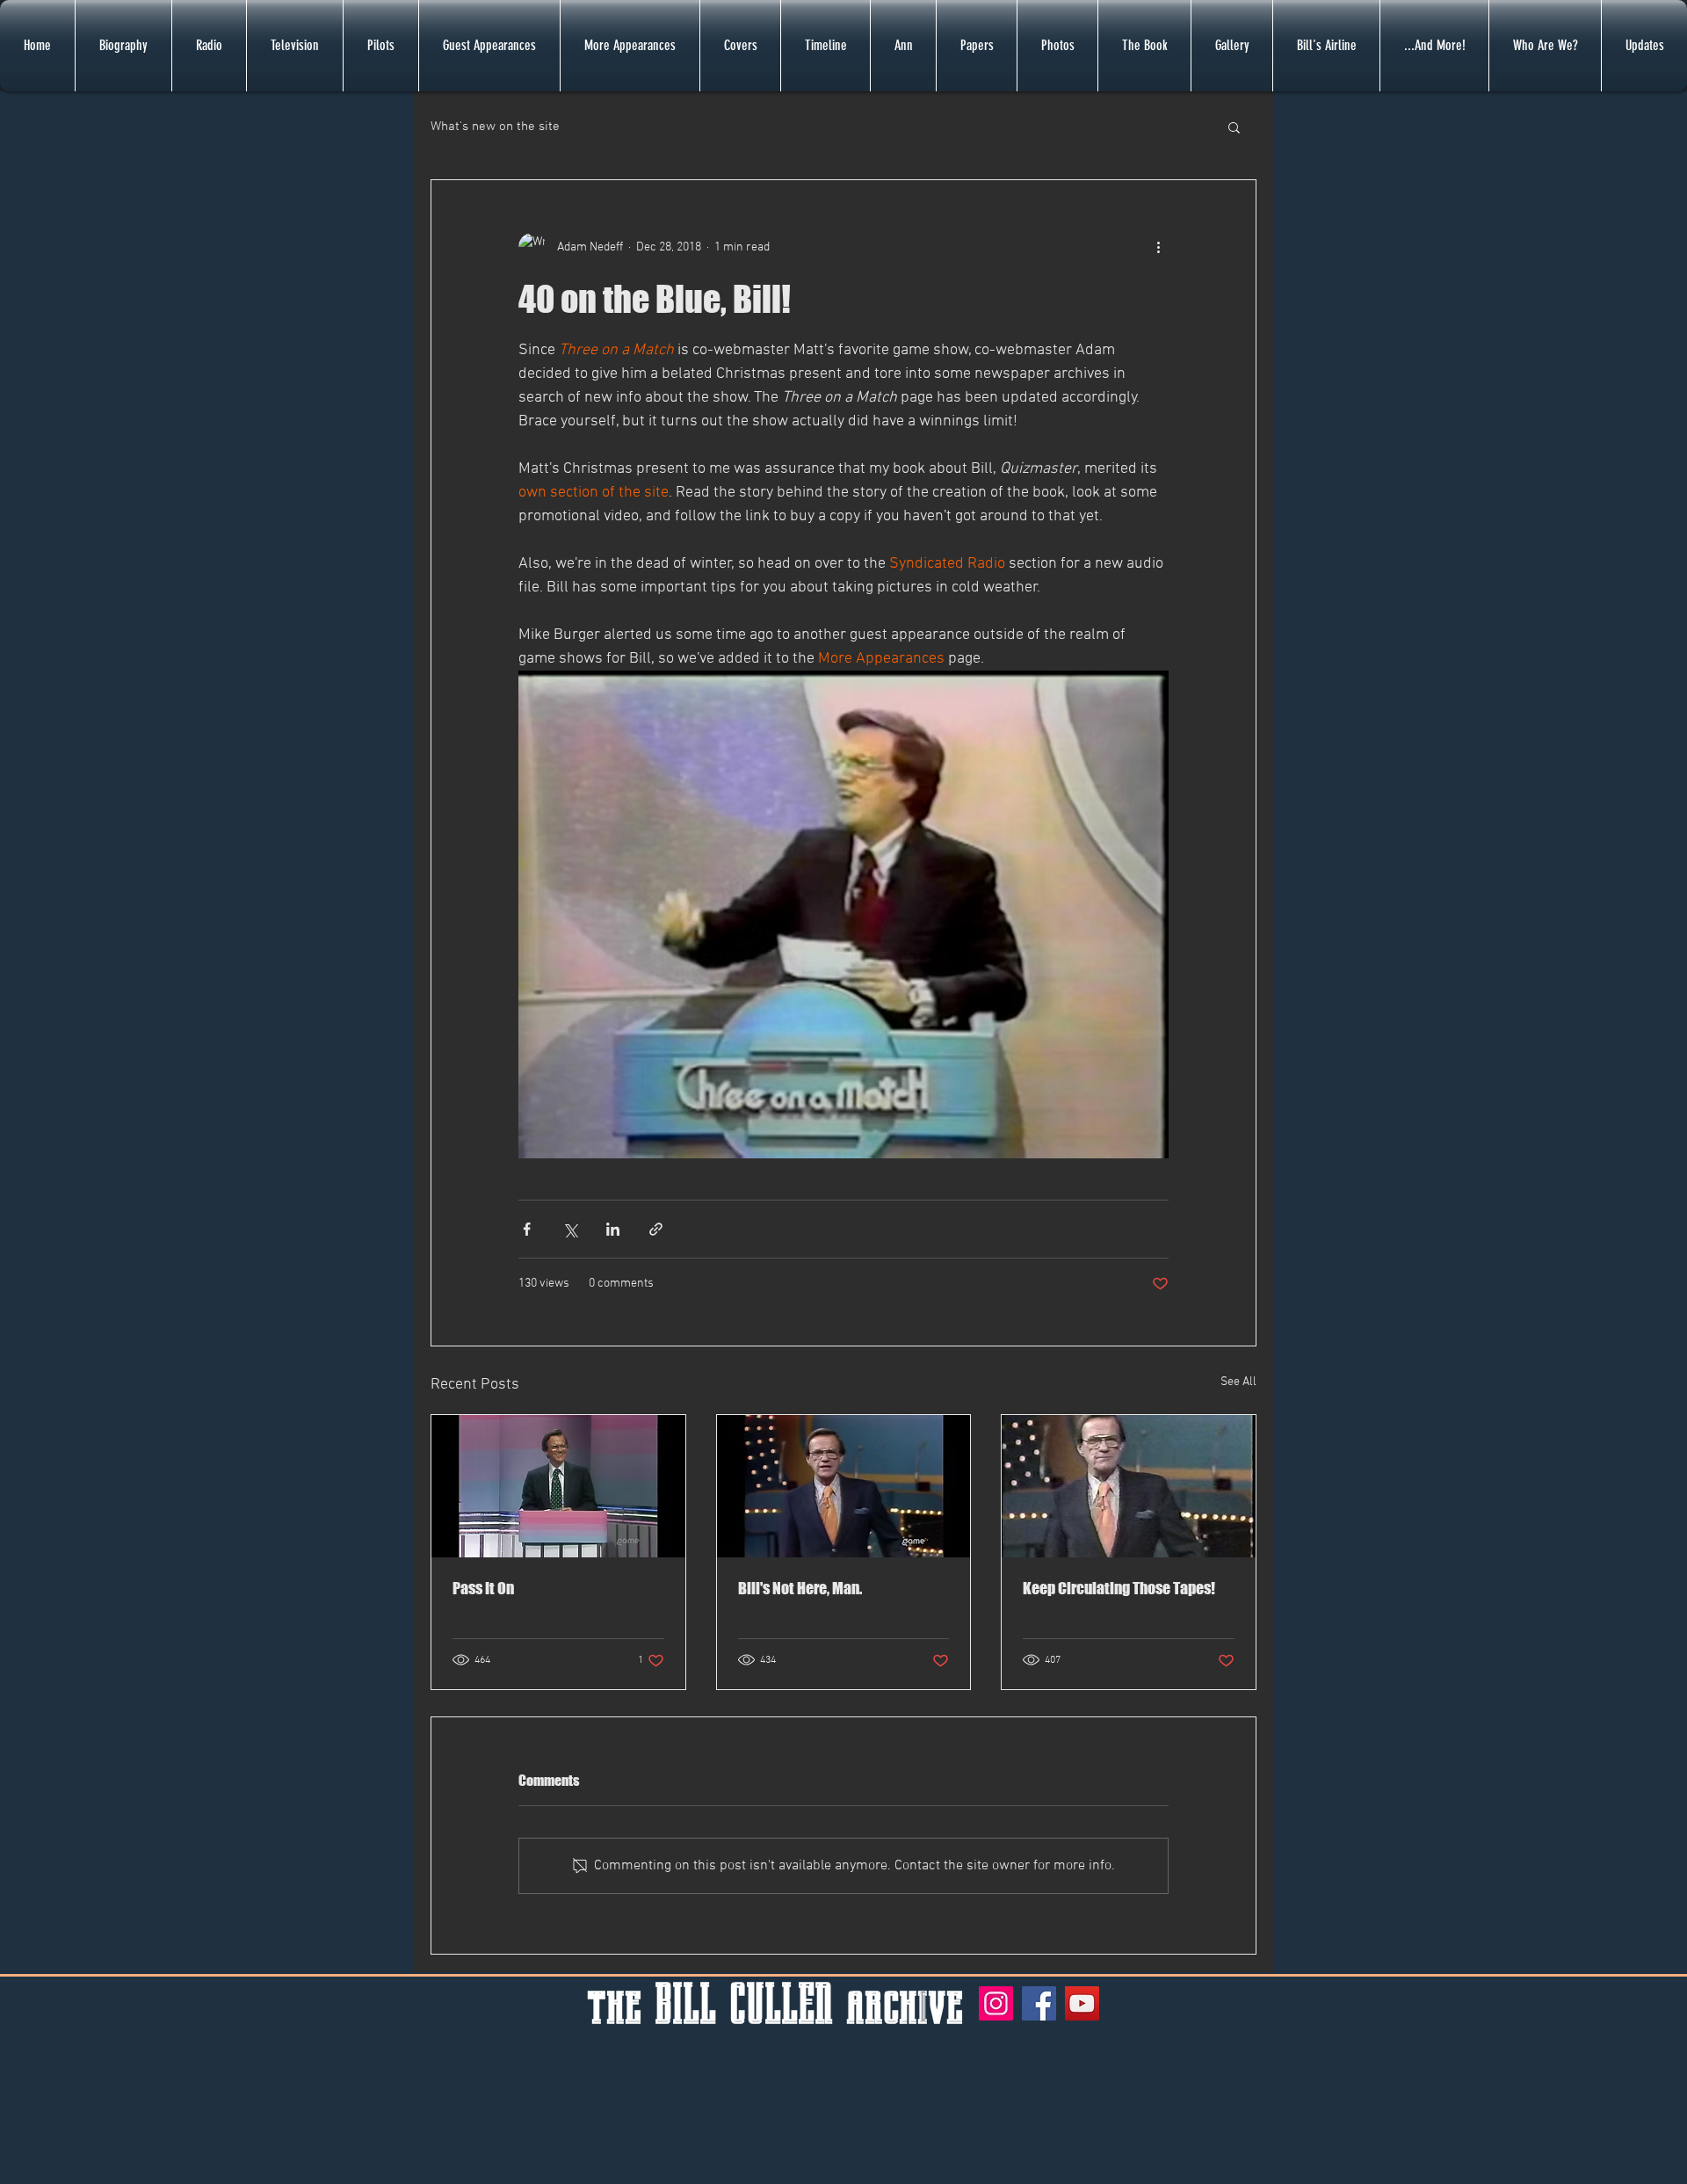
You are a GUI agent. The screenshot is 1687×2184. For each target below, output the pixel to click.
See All (1238, 1382)
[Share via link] (656, 1229)
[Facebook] (1039, 2003)
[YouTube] (1082, 2003)
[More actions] (1158, 247)
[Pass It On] (558, 1486)
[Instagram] (996, 2003)
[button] (1234, 127)
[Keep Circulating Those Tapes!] (1129, 1486)
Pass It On (483, 1588)
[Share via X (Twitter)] (570, 1229)
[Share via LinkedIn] (613, 1229)
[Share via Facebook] (527, 1229)
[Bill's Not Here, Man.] (844, 1486)
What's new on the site (495, 127)
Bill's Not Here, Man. (800, 1588)
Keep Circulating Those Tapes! (1119, 1588)
